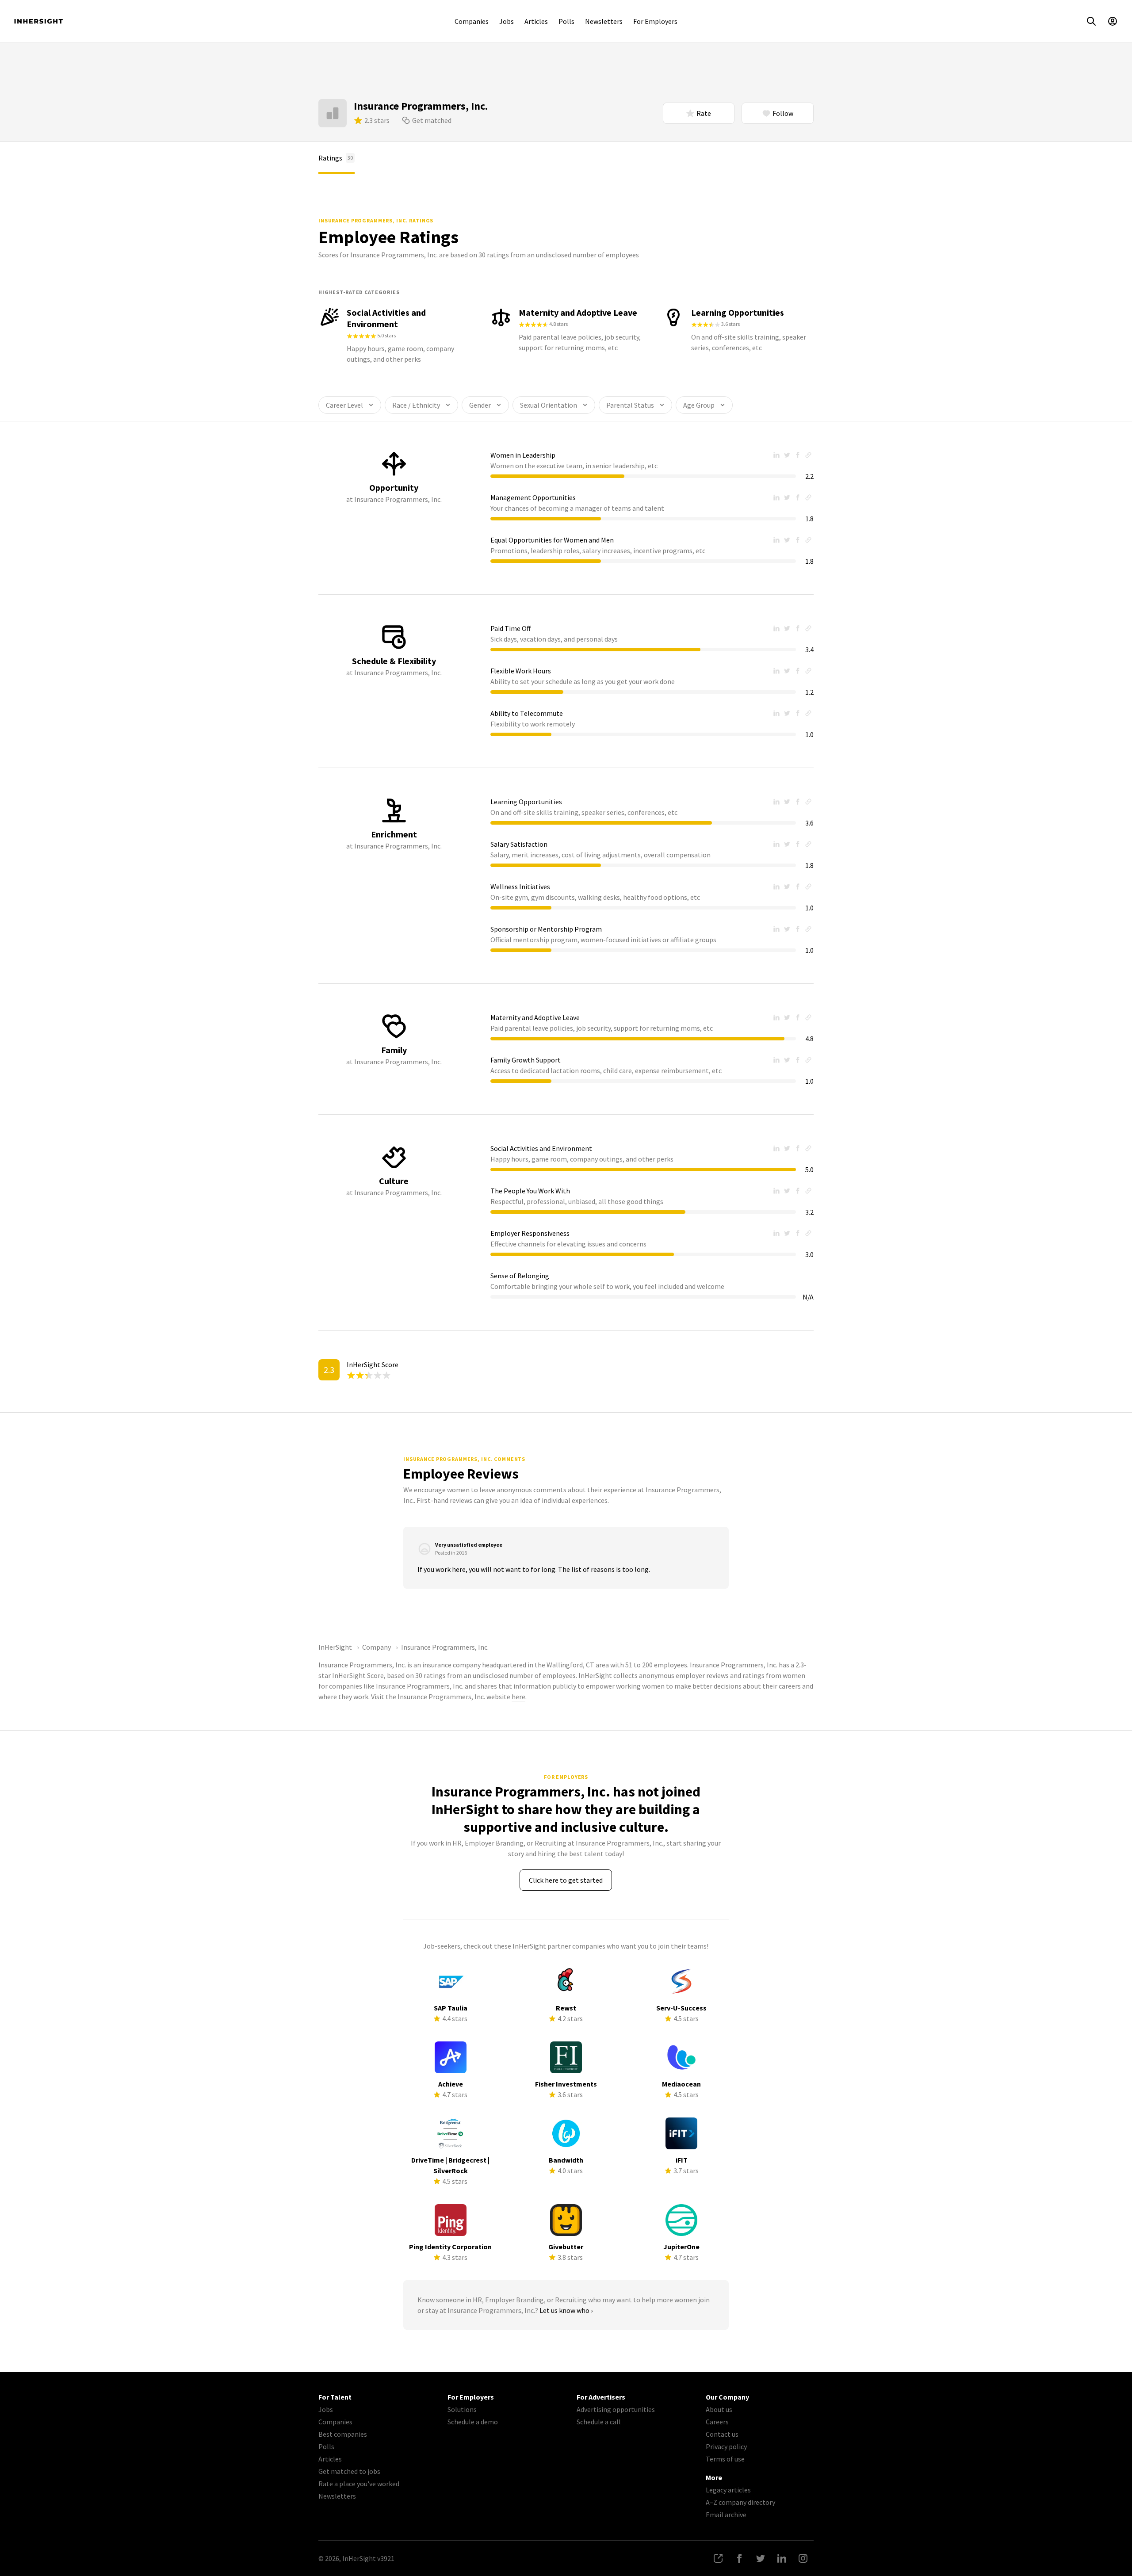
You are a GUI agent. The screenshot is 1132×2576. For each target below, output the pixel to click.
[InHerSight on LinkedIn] (782, 2558)
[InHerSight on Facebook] (739, 2558)
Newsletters (604, 21)
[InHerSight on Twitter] (761, 2558)
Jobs (507, 21)
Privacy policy (726, 2446)
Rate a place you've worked (359, 2484)
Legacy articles (728, 2490)
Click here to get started (566, 1880)
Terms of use (725, 2459)
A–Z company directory (740, 2502)
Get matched (432, 120)
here (518, 1697)
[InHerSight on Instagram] (803, 2558)
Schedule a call (599, 2422)
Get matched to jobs (349, 2471)
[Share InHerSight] (718, 2558)
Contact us (722, 2434)
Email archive (726, 2515)
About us (719, 2409)
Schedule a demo (473, 2422)
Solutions (462, 2409)
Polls (566, 21)
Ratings (336, 158)
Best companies (343, 2434)
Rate (704, 113)
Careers (717, 2422)
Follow (783, 113)
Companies (472, 21)
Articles (536, 21)
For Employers (655, 21)
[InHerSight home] (38, 21)
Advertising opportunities (616, 2409)
